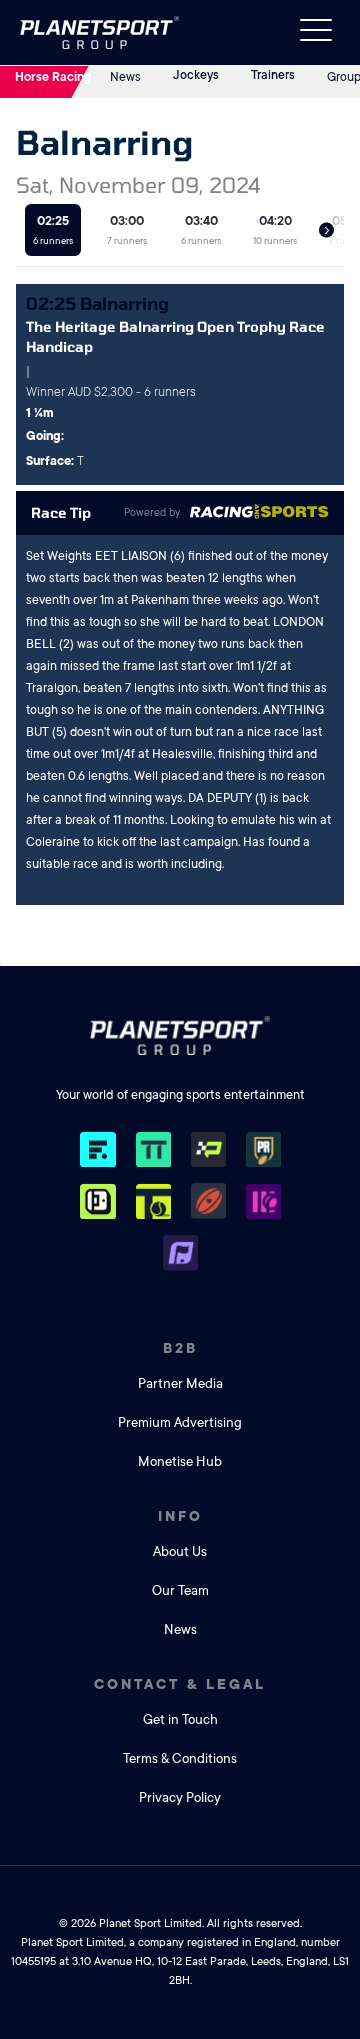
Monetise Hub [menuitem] (180, 1461)
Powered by (152, 513)
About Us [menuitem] (180, 1551)
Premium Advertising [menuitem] (180, 1422)
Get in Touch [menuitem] (180, 1719)
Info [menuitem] (180, 1516)
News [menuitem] (180, 1629)
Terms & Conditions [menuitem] (180, 1758)
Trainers (273, 75)
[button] (326, 230)
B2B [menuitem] (180, 1348)
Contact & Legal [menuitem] (180, 1684)
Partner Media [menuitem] (180, 1383)
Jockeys (196, 75)
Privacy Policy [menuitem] (180, 1797)
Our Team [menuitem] (180, 1590)
